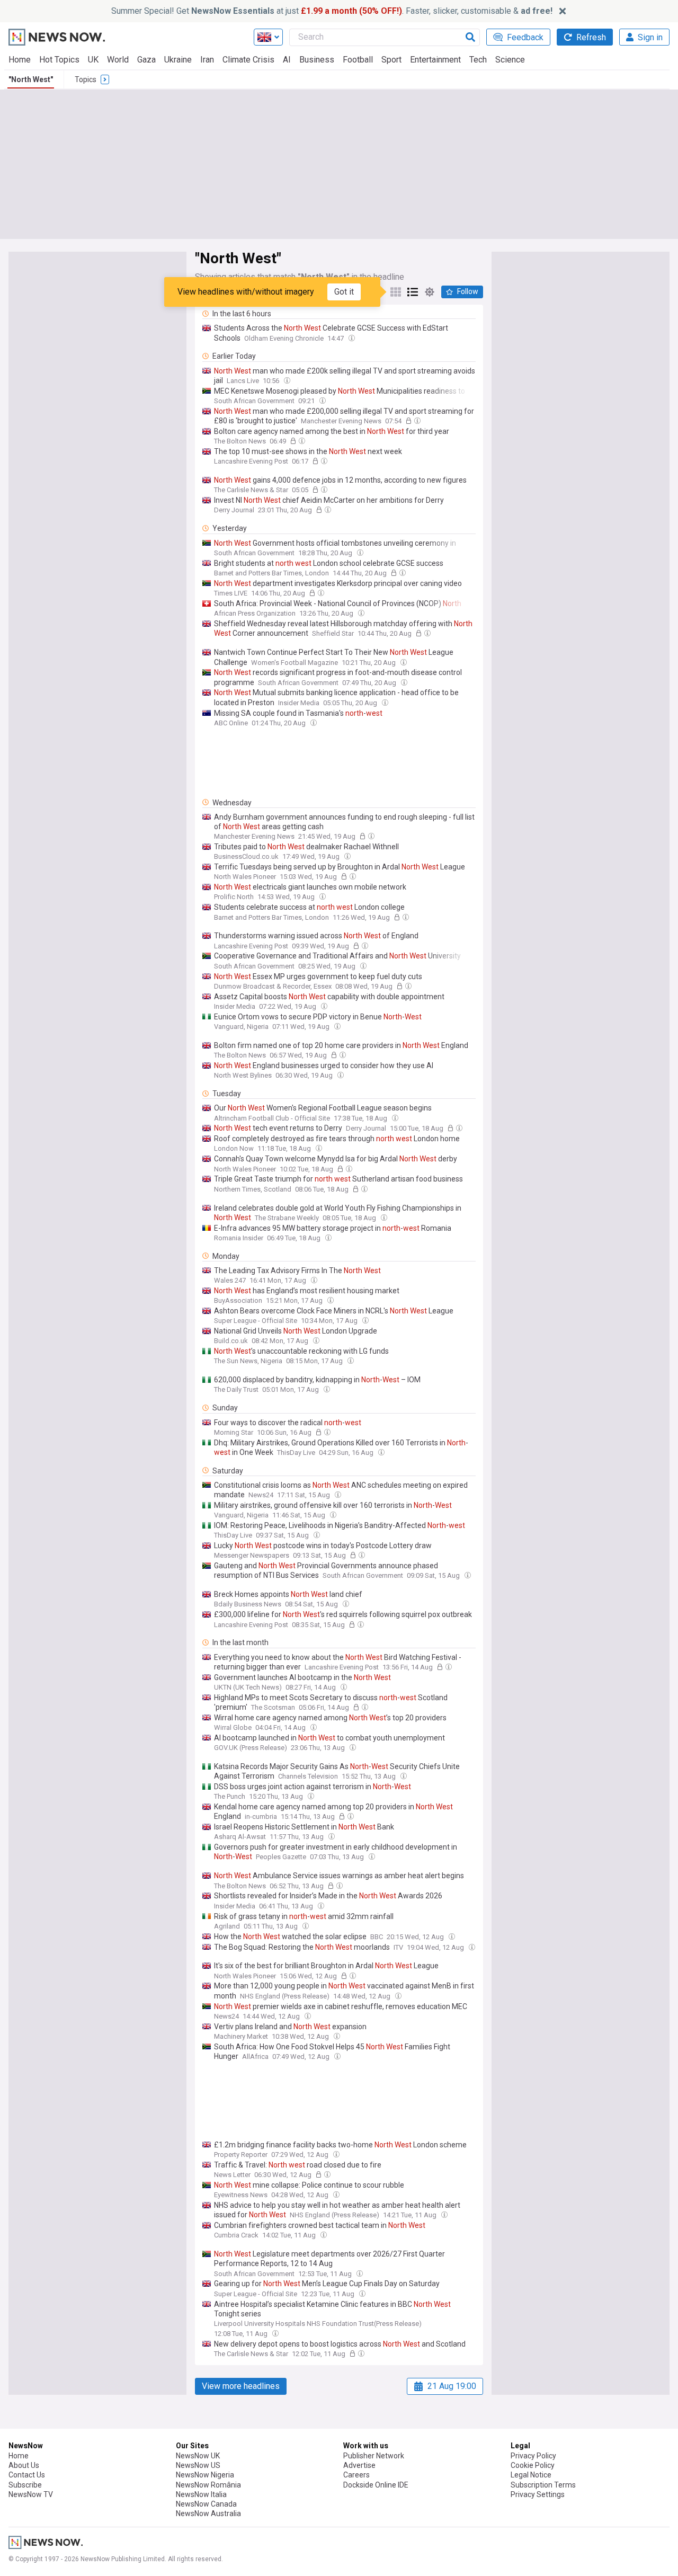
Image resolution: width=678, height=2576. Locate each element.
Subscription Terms (543, 2485)
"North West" (31, 79)
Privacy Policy (533, 2456)
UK (93, 60)
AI (287, 60)
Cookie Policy (533, 2465)
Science (510, 60)
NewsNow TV (31, 2494)
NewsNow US (198, 2465)
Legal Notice (531, 2475)
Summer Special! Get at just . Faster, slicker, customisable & (332, 11)
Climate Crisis (248, 60)
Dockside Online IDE (376, 2485)
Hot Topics (59, 60)
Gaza (146, 60)
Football (358, 60)
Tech (478, 60)
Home (20, 60)
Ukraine (178, 60)
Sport (391, 60)
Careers (356, 2475)
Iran (207, 60)
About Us (24, 2465)
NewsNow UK (198, 2456)
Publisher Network (374, 2456)
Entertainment (435, 60)
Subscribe (25, 2485)
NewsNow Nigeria (205, 2475)
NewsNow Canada (206, 2504)
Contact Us (27, 2475)
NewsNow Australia (208, 2513)
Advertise (359, 2465)
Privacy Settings (538, 2494)
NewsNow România (208, 2485)
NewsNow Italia (201, 2494)
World (118, 60)
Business (317, 60)
